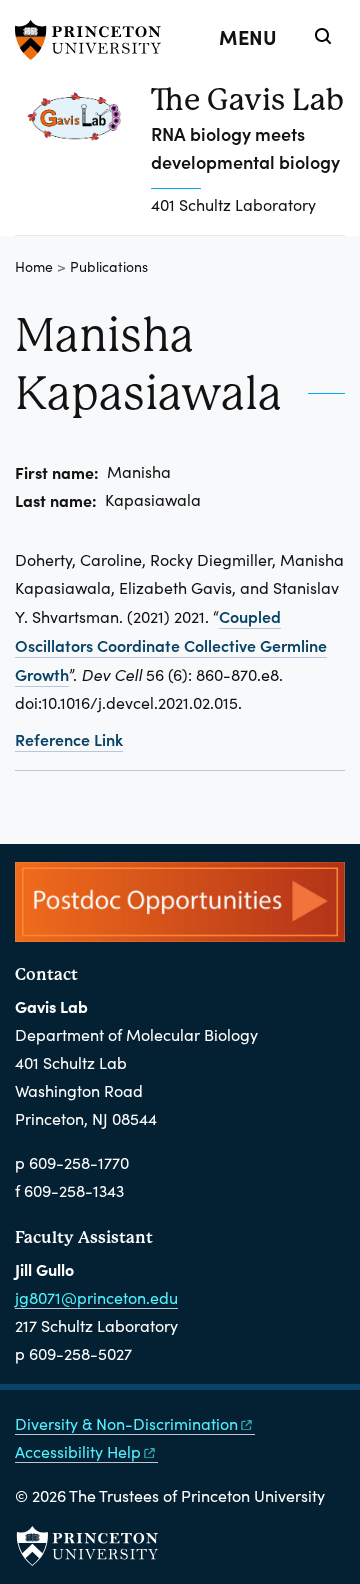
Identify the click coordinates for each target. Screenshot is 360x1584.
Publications (109, 266)
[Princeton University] (95, 40)
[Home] (83, 157)
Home (34, 266)
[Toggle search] (323, 36)
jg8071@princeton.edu (96, 1297)
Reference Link (69, 739)
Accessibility (78, 1451)
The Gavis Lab (247, 99)
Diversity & (126, 1423)
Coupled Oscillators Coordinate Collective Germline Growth (171, 645)
